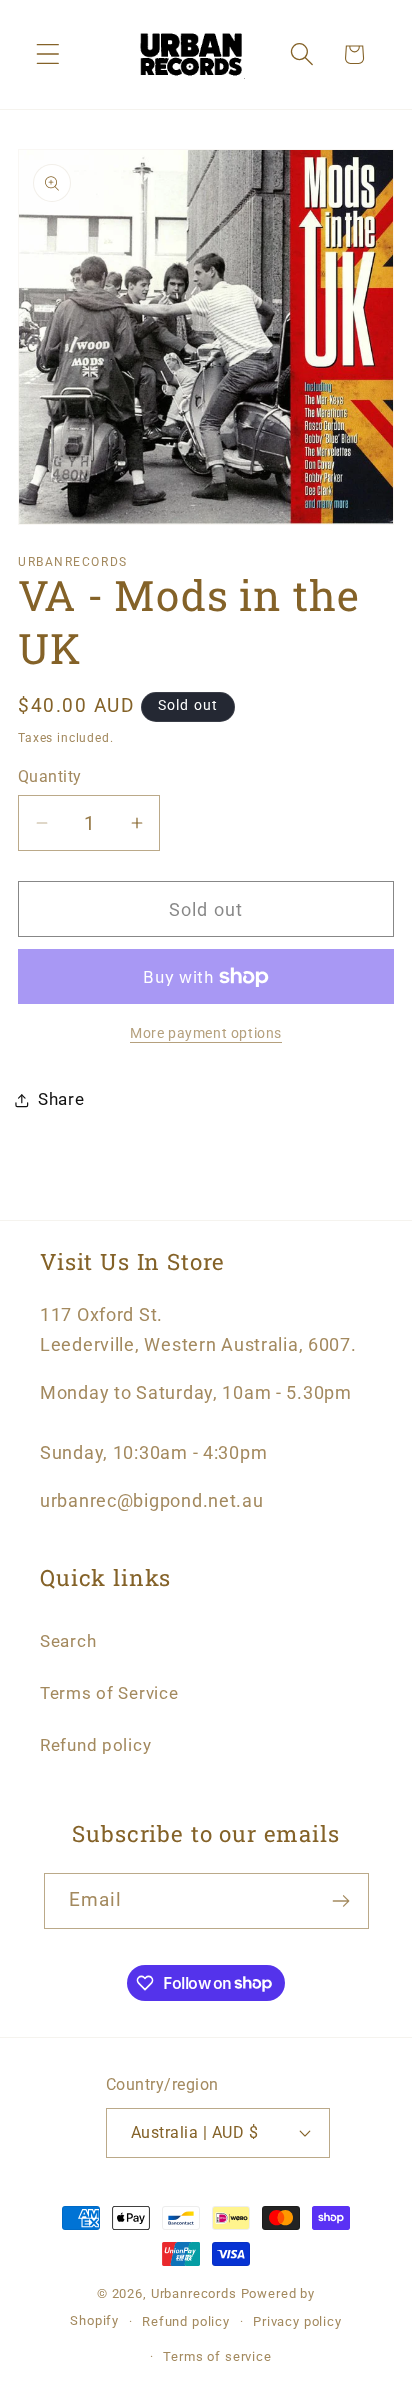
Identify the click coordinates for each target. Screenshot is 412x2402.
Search (68, 1641)
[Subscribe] (341, 1901)
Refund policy (95, 1745)
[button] (48, 54)
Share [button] (61, 1099)
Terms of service (217, 2356)
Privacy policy (297, 2321)
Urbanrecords (194, 2293)
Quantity (50, 777)
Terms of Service (109, 1693)
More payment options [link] (206, 1033)
